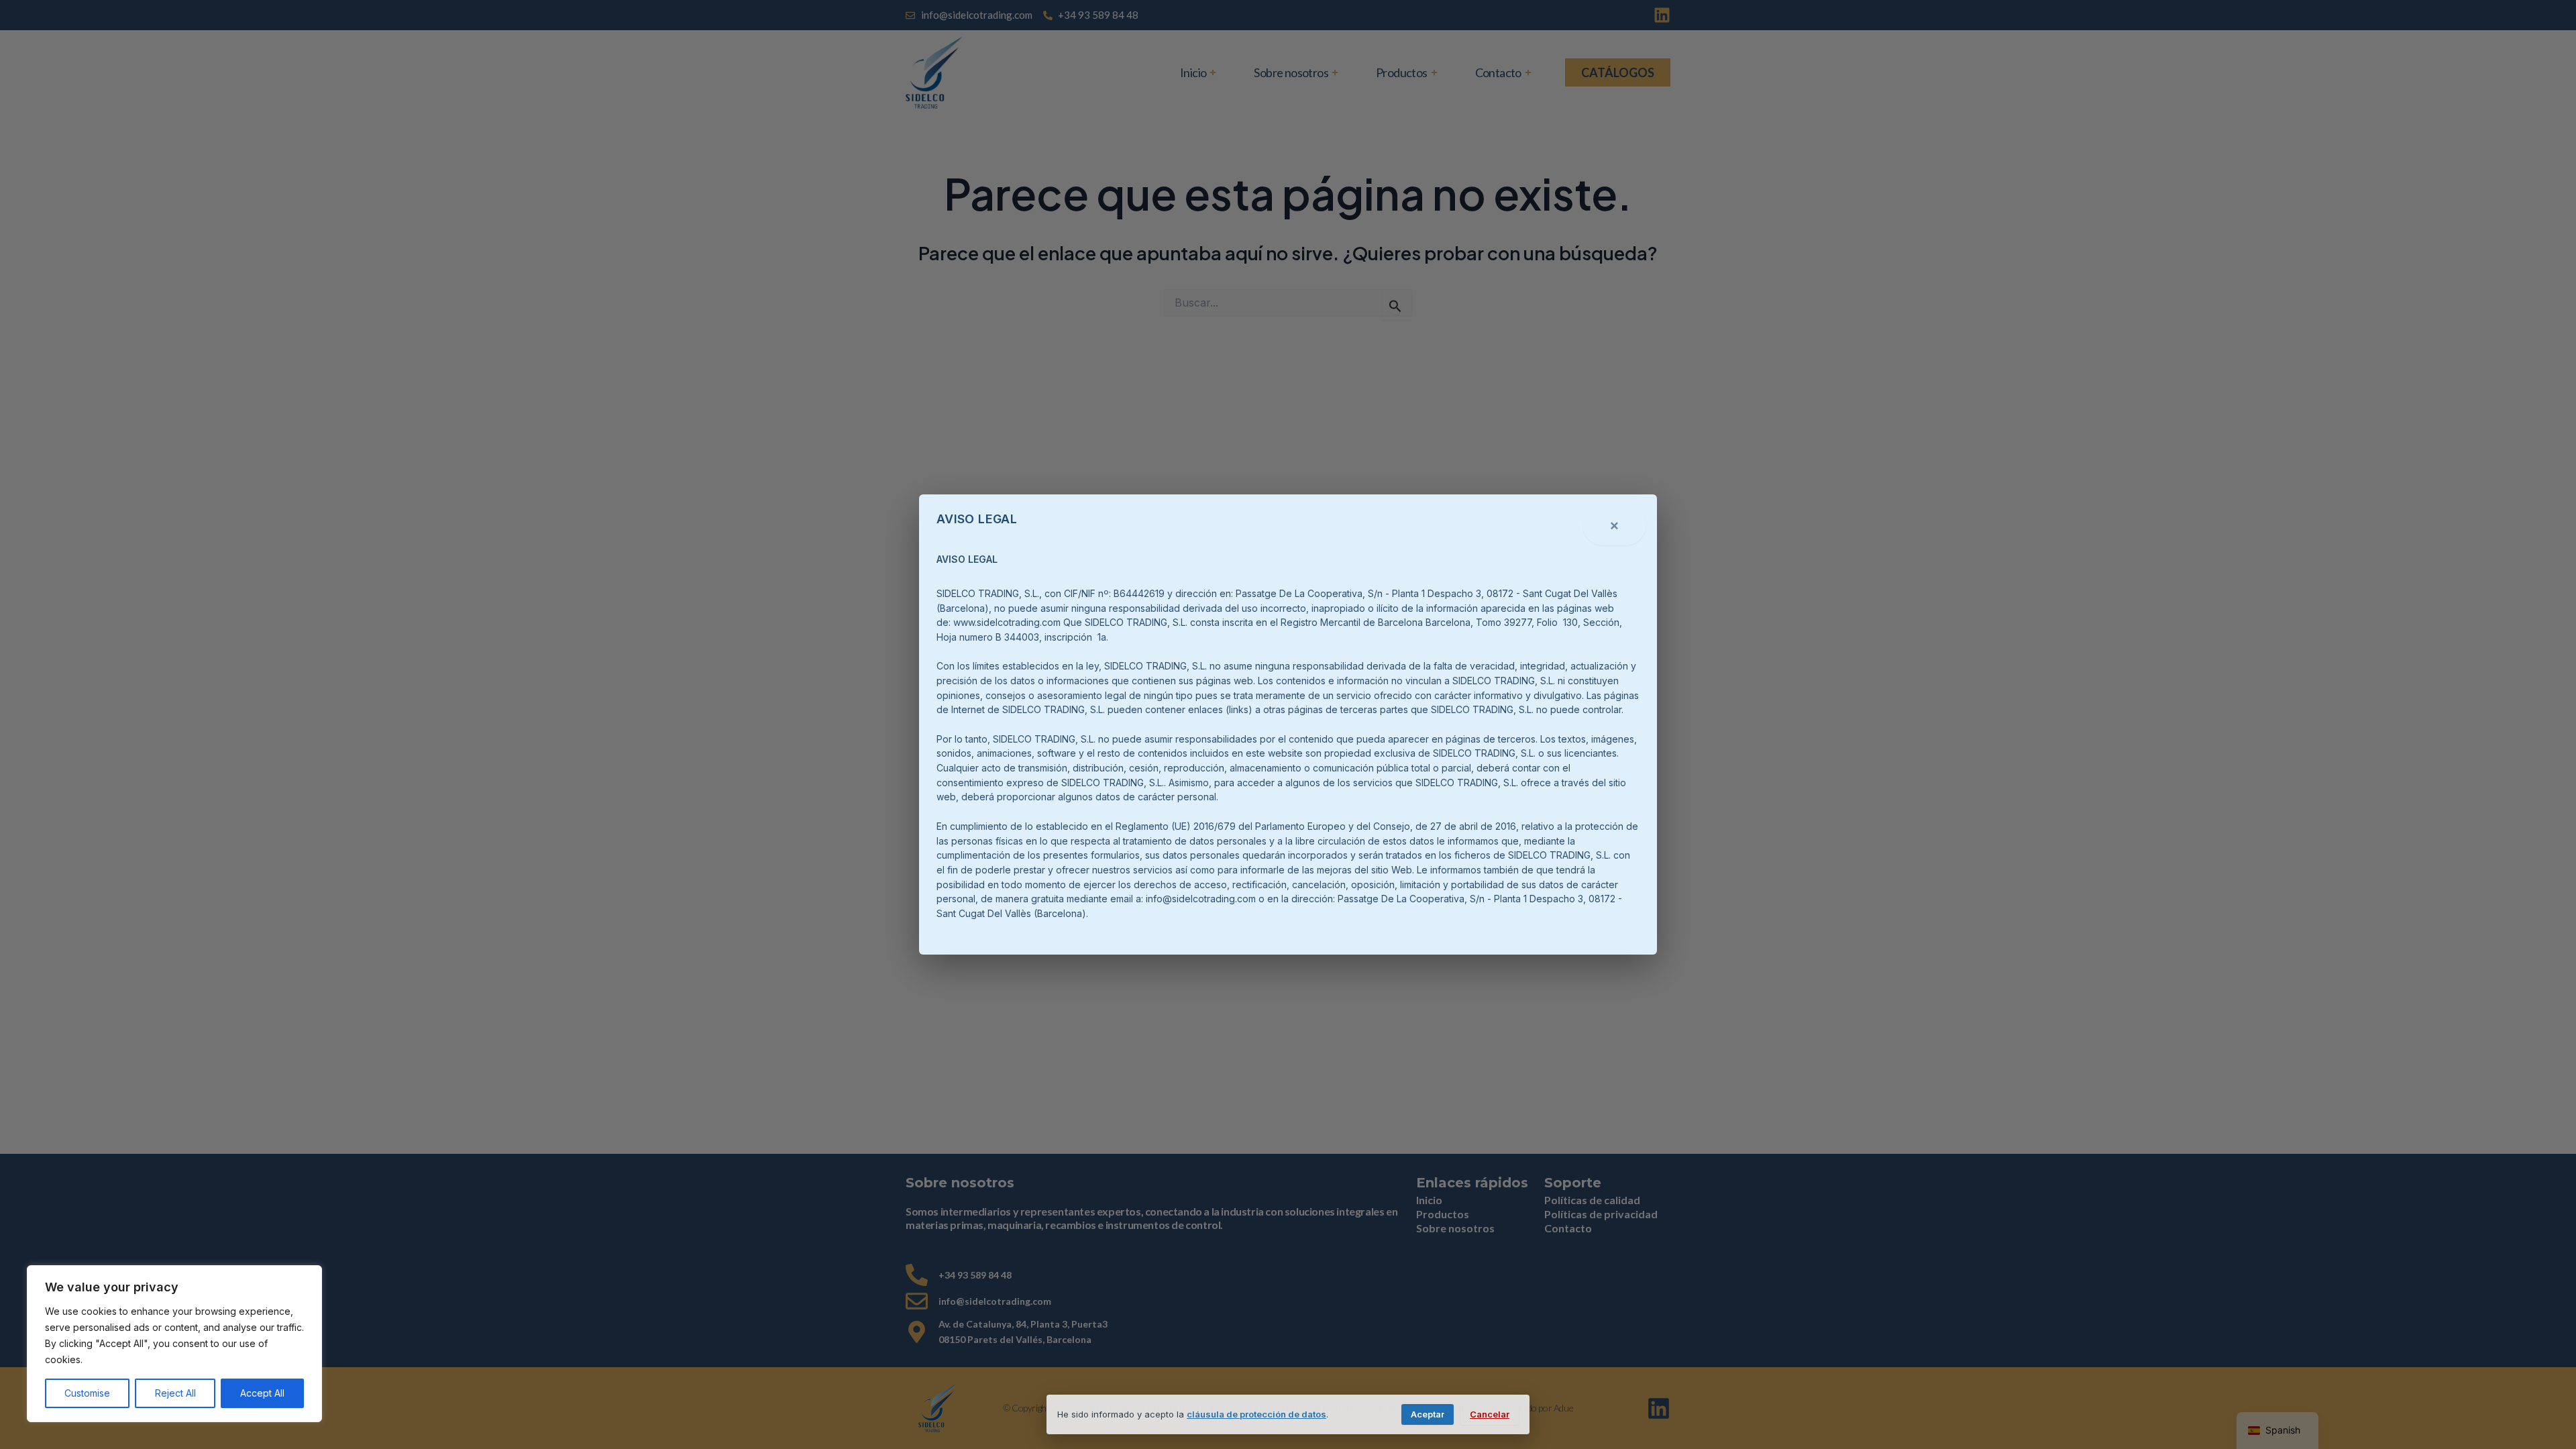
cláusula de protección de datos (1256, 1414)
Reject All (175, 1393)
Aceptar (1428, 1414)
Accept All (262, 1393)
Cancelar (1490, 1414)
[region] (174, 1344)
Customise (87, 1393)
